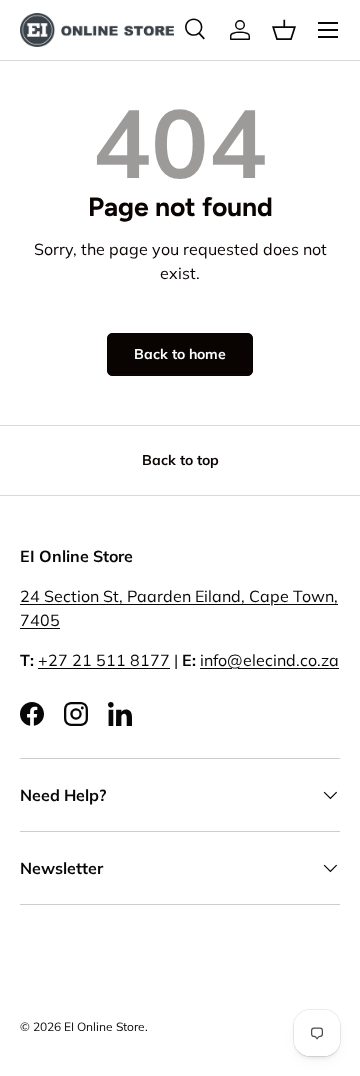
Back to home (180, 354)
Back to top (180, 460)
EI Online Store (104, 1026)
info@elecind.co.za (269, 660)
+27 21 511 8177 (104, 660)
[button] (284, 30)
